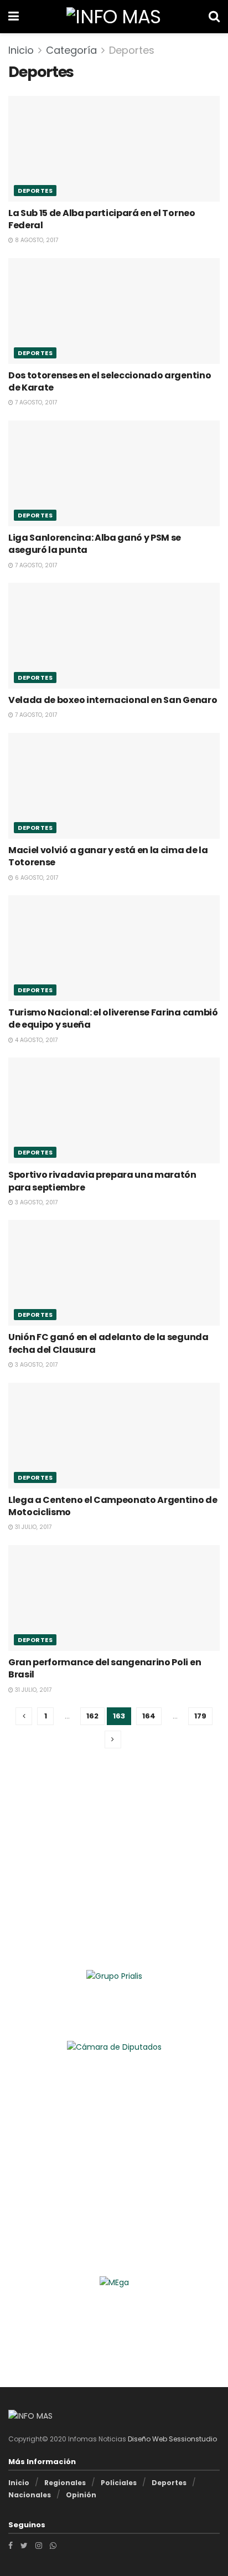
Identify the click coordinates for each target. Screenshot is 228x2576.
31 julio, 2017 (32, 1527)
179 (200, 1716)
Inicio (21, 50)
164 (149, 1716)
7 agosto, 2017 (35, 402)
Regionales (65, 2483)
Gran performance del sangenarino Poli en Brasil (105, 1668)
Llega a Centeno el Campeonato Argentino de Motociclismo (113, 1506)
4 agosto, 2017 (35, 1040)
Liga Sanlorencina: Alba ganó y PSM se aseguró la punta (95, 544)
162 (92, 1716)
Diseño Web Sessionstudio (172, 2439)
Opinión (81, 2495)
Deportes (132, 50)
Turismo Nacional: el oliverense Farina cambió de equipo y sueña (113, 1018)
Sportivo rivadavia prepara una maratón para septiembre (102, 1181)
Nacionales (30, 2495)
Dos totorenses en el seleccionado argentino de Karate (110, 381)
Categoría (71, 50)
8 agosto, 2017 (36, 240)
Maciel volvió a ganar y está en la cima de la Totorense (108, 856)
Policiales (119, 2483)
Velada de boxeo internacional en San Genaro (113, 700)
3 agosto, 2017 (35, 1202)
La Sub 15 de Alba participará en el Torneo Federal (102, 219)
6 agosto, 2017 (36, 878)
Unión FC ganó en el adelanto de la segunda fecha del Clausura (108, 1343)
